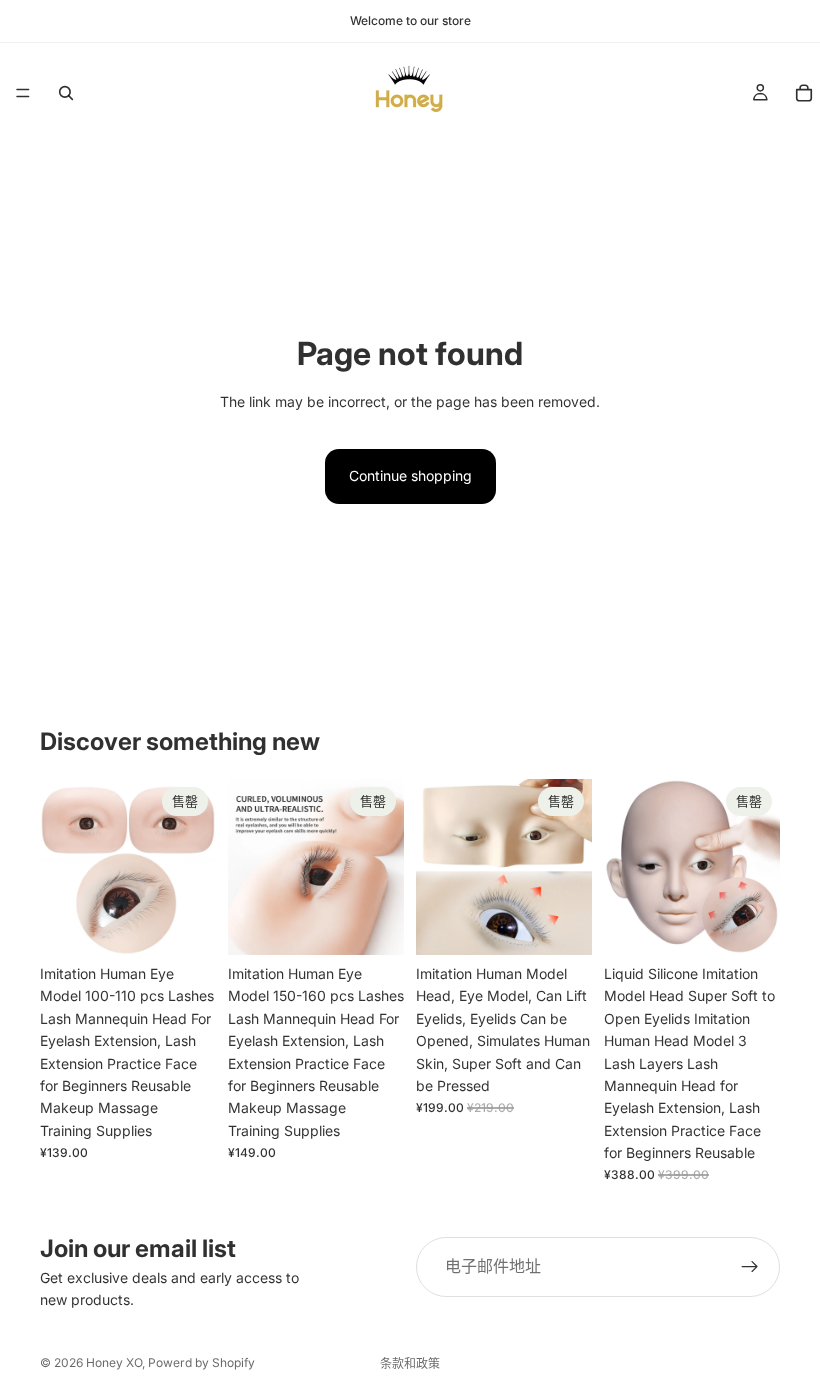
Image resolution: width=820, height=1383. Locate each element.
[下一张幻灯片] (194, 867)
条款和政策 (410, 1363)
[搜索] (66, 93)
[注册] (750, 1267)
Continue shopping (410, 475)
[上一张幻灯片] (62, 867)
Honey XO (114, 1362)
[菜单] (23, 93)
